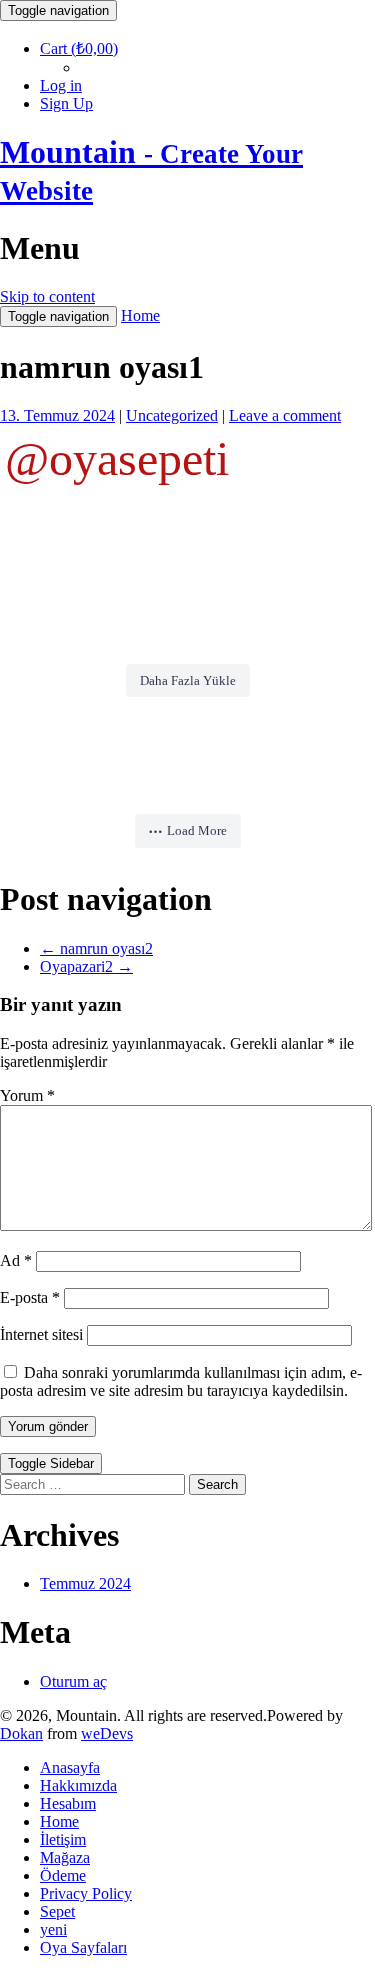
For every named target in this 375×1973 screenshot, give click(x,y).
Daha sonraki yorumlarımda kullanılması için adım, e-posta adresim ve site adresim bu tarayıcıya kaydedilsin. (181, 1381)
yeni (53, 1929)
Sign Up (66, 103)
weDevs (107, 1733)
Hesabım (68, 1803)
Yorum (27, 1095)
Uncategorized (172, 415)
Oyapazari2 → (86, 966)
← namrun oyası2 (96, 948)
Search (217, 1484)
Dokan (21, 1733)
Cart (79, 48)
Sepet (57, 1911)
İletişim (63, 1839)
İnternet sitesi (41, 1334)
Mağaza (65, 1857)
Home (140, 315)
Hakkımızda (78, 1785)
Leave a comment (285, 415)
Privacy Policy (86, 1893)
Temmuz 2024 (85, 1583)
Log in (61, 85)
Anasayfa (70, 1767)
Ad (16, 1260)
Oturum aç (73, 1681)
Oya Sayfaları (83, 1947)
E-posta (30, 1297)
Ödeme (63, 1875)
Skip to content (47, 296)
